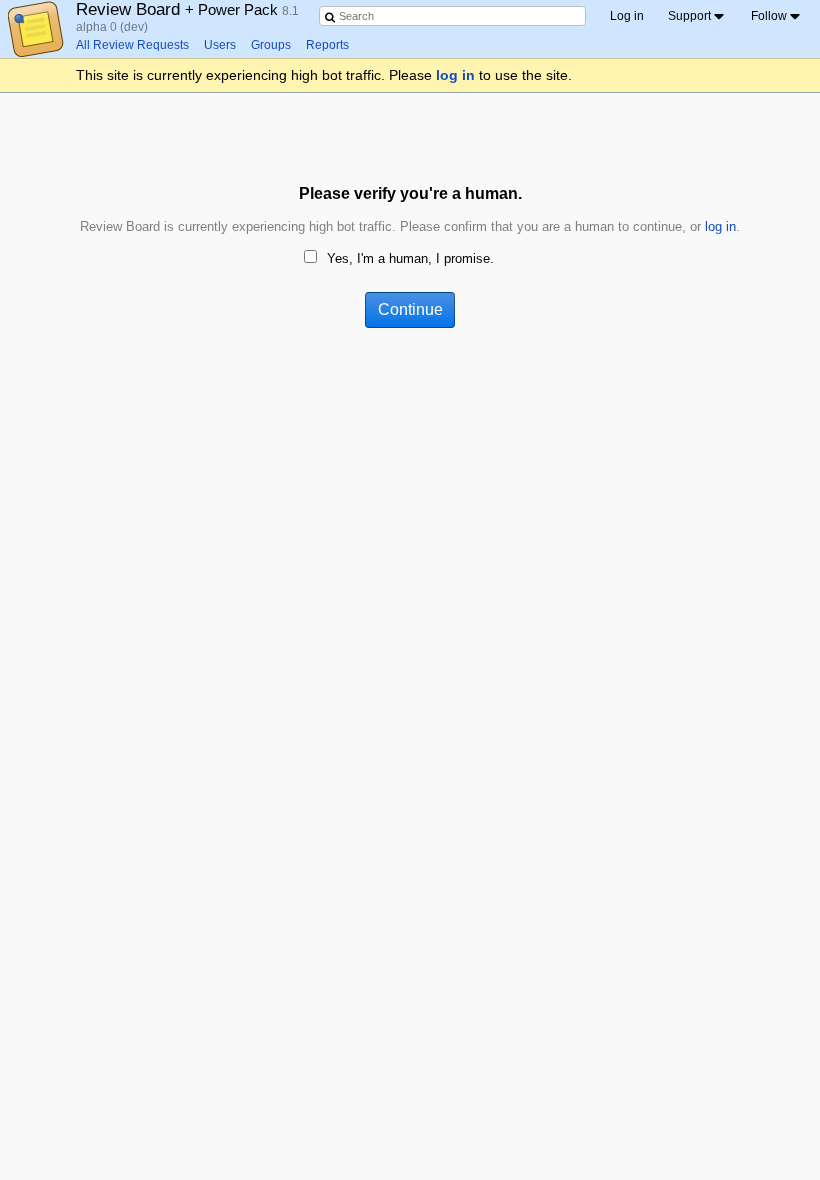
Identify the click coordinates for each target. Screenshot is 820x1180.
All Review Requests (132, 45)
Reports (327, 45)
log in (455, 75)
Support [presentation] (689, 16)
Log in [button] (627, 16)
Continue (410, 309)
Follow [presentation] (769, 16)
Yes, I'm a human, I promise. (410, 258)
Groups (271, 45)
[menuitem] (697, 16)
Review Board (179, 9)
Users (220, 45)
